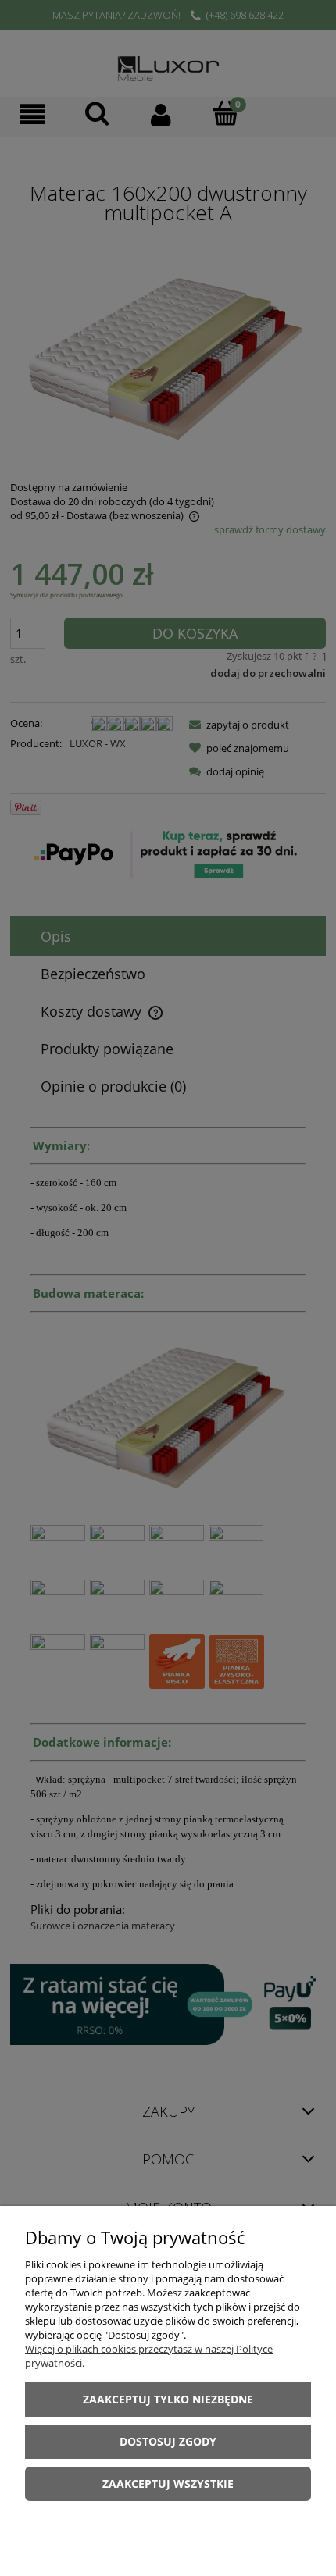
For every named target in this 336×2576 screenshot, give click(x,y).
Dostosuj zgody (168, 2441)
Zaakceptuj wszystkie (168, 2483)
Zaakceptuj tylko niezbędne (168, 2399)
